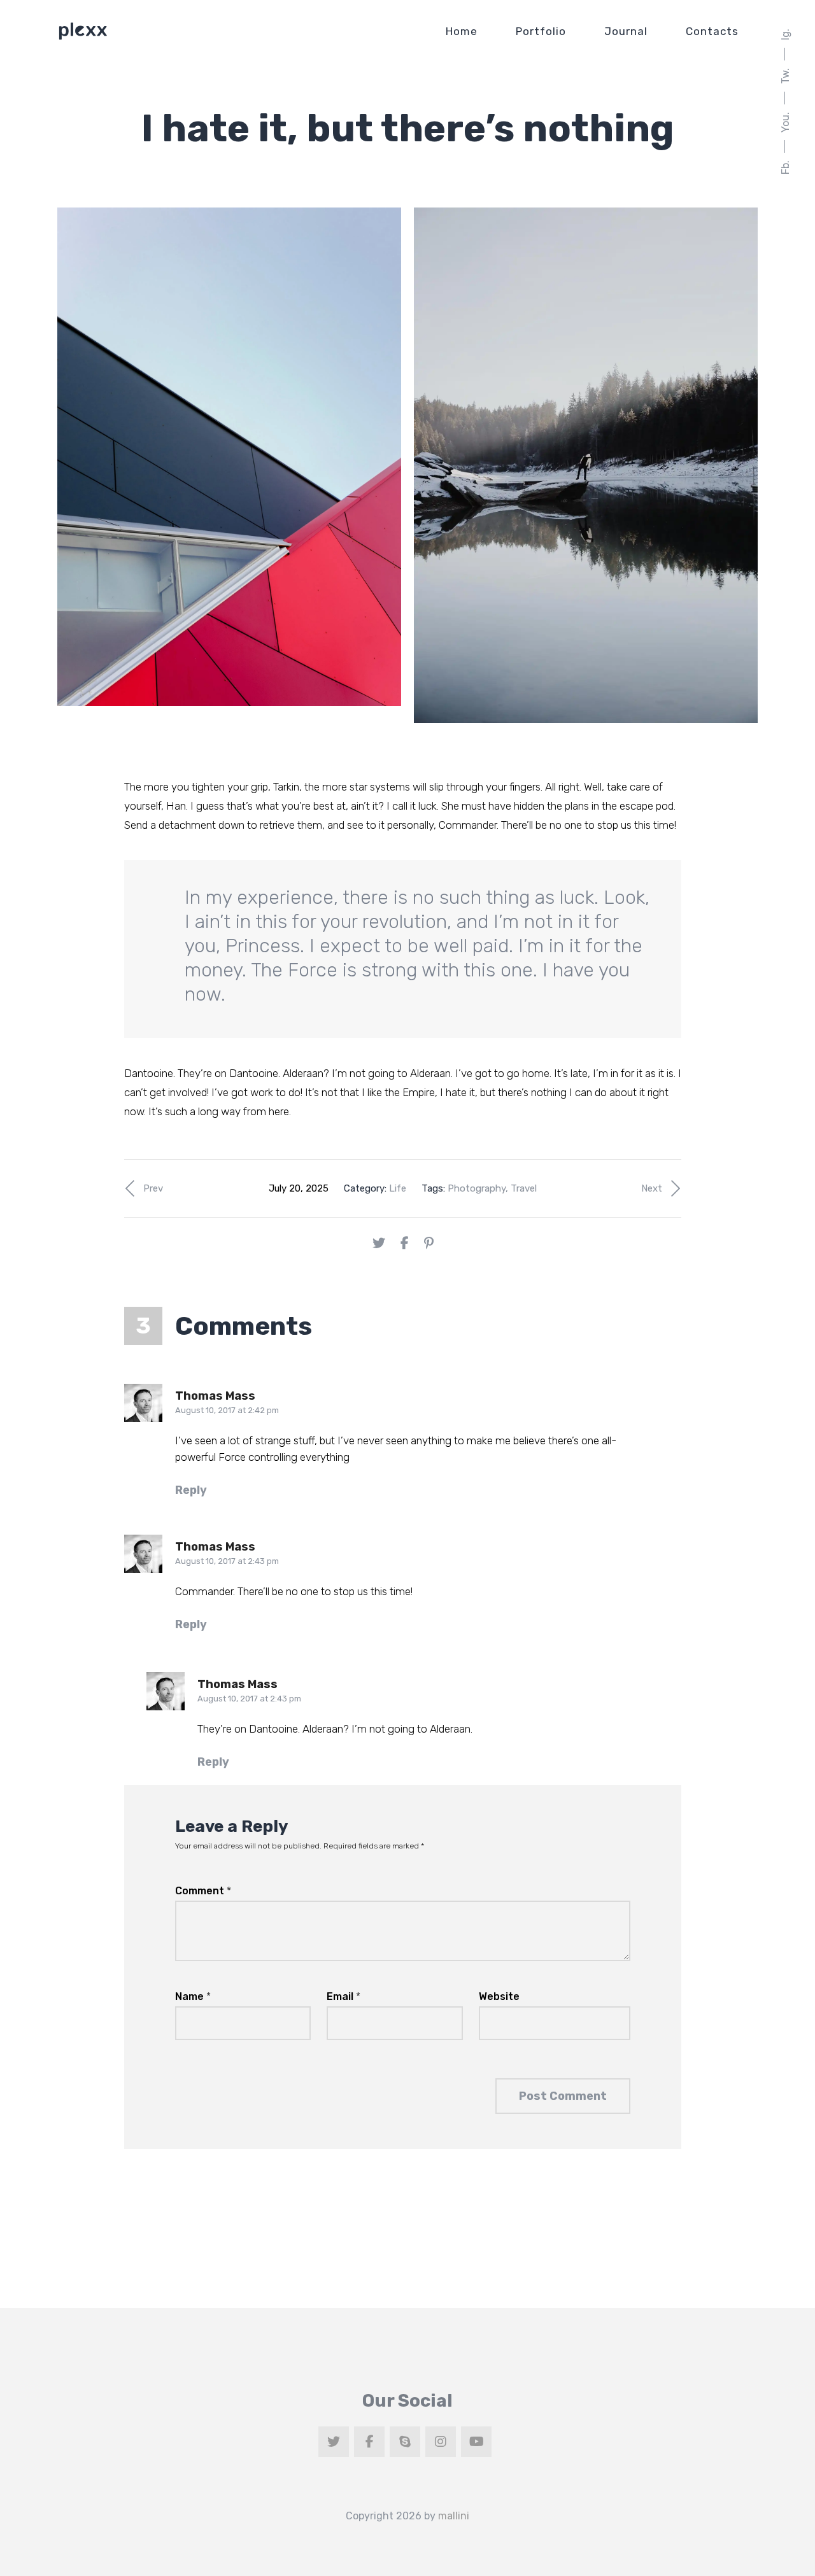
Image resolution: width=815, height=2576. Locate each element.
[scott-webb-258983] (229, 457)
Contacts (712, 31)
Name (193, 1996)
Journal (626, 31)
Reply (191, 1490)
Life (398, 1188)
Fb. (785, 167)
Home (462, 31)
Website (499, 1996)
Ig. (785, 34)
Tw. (785, 76)
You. (785, 122)
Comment (203, 1891)
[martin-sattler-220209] (586, 465)
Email (344, 1996)
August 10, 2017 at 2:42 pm (227, 1410)
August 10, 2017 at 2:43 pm (227, 1561)
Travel (524, 1188)
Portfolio (541, 31)
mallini (454, 2516)
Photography (477, 1188)
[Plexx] (83, 31)
